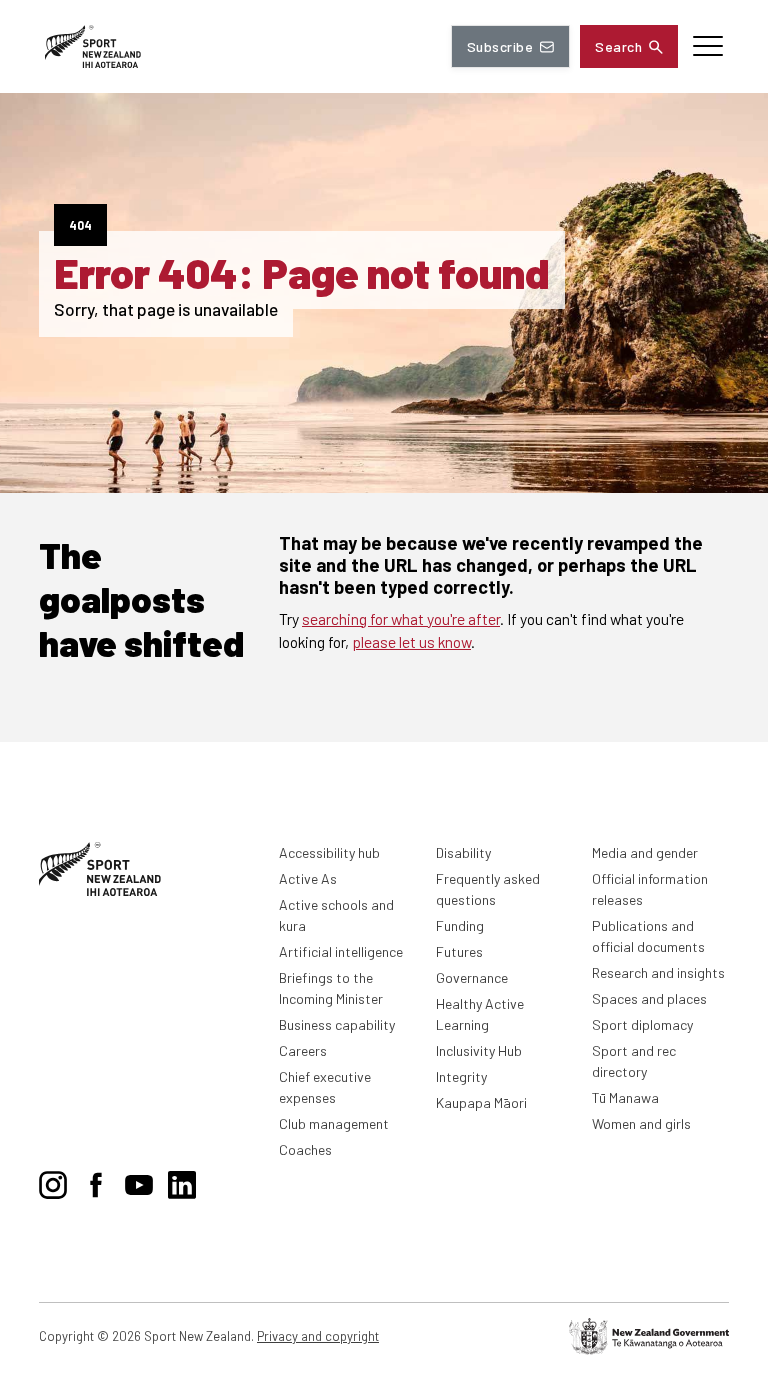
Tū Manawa (625, 1097)
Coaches (305, 1149)
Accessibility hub (329, 852)
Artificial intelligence (341, 951)
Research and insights (658, 972)
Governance (472, 977)
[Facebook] (96, 1181)
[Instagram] (53, 1181)
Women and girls (641, 1123)
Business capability (337, 1024)
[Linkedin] (182, 1181)
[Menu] (708, 46)
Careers (303, 1050)
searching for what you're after (401, 618)
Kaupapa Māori (481, 1102)
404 (80, 225)
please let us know (411, 641)
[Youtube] (139, 1181)
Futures (459, 951)
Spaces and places (649, 998)
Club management (334, 1123)
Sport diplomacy (642, 1024)
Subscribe (500, 46)
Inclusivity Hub (479, 1050)
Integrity (461, 1076)
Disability (463, 852)
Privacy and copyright (318, 1336)
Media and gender (645, 852)
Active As (308, 878)
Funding (460, 925)
